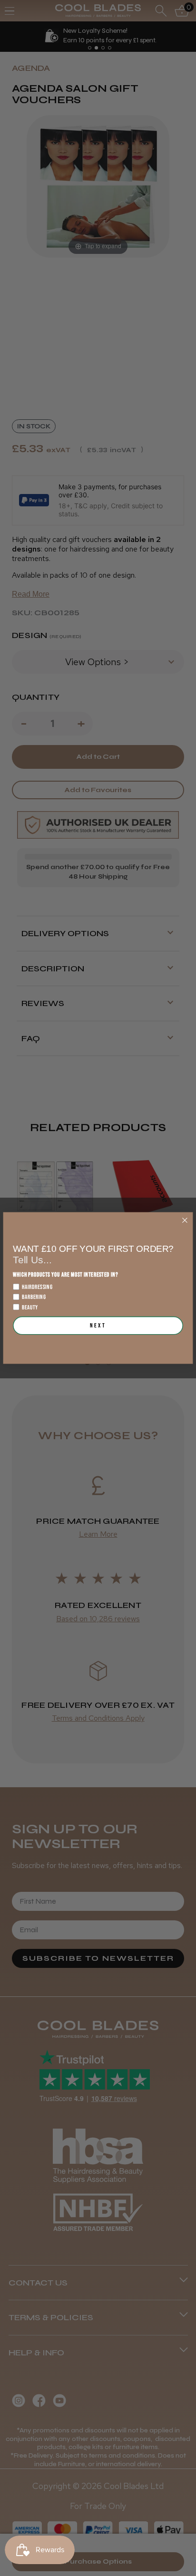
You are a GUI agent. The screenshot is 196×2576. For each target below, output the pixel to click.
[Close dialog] (185, 1220)
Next (98, 1326)
